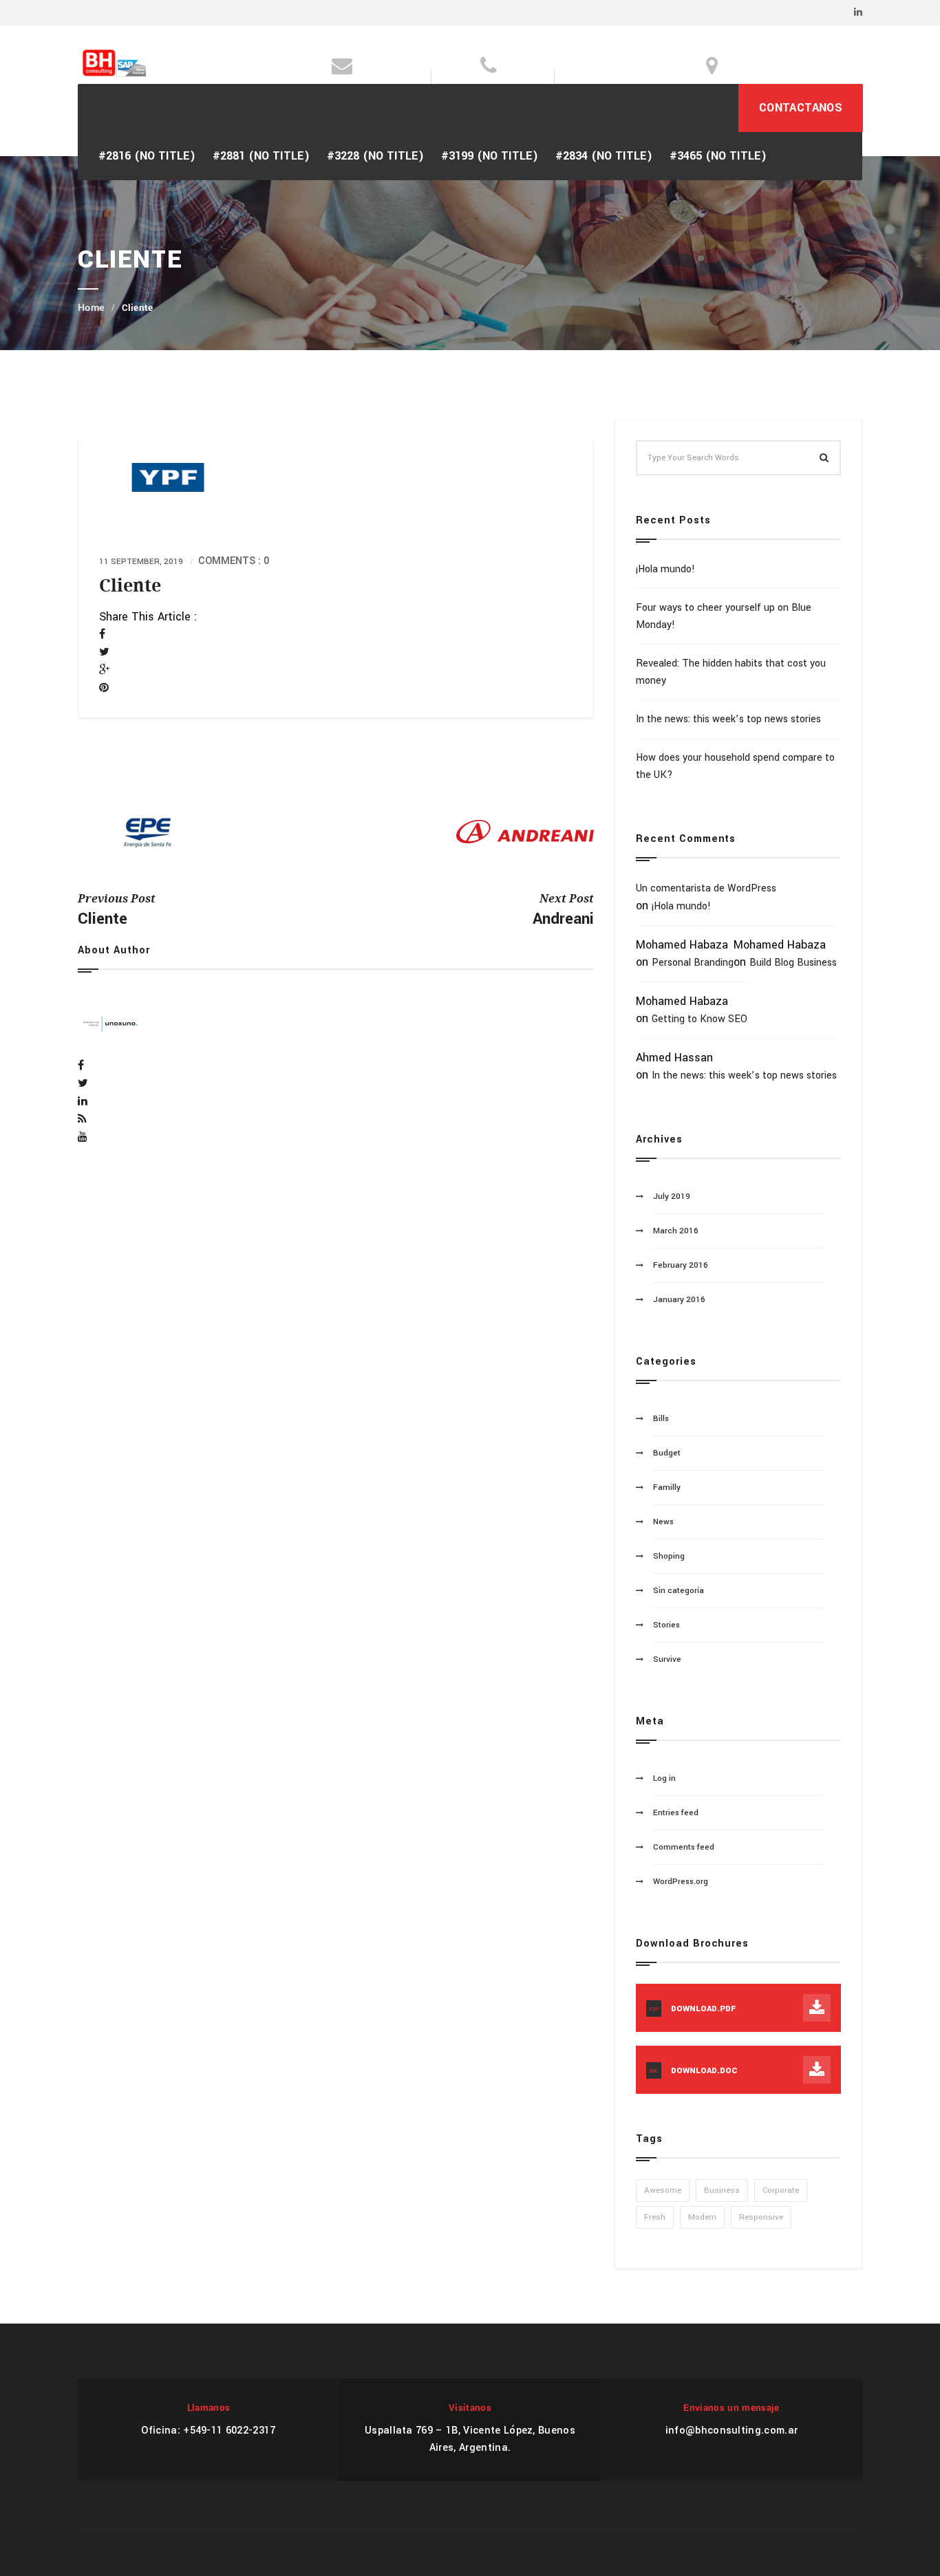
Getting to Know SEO (699, 1019)
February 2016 (681, 1265)
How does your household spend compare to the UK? (735, 766)
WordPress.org (681, 1882)
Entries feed (676, 1813)
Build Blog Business (793, 963)
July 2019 (672, 1197)
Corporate (781, 2190)
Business (722, 2190)
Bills (661, 1419)
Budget (667, 1453)
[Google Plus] (104, 670)
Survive (667, 1659)
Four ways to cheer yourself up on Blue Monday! (724, 616)
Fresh (655, 2217)
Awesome (663, 2190)
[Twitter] (104, 652)
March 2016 (676, 1231)
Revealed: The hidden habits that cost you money (731, 672)
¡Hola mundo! (665, 569)
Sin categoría (679, 1591)
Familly (667, 1487)
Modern (702, 2217)
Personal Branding (693, 963)
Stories (666, 1625)
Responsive (761, 2217)
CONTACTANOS (801, 108)
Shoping (669, 1556)
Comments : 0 (234, 561)
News (663, 1522)
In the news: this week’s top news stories (728, 719)
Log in (664, 1778)
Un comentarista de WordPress (706, 888)
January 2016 (679, 1300)
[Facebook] (102, 635)
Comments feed (684, 1847)
